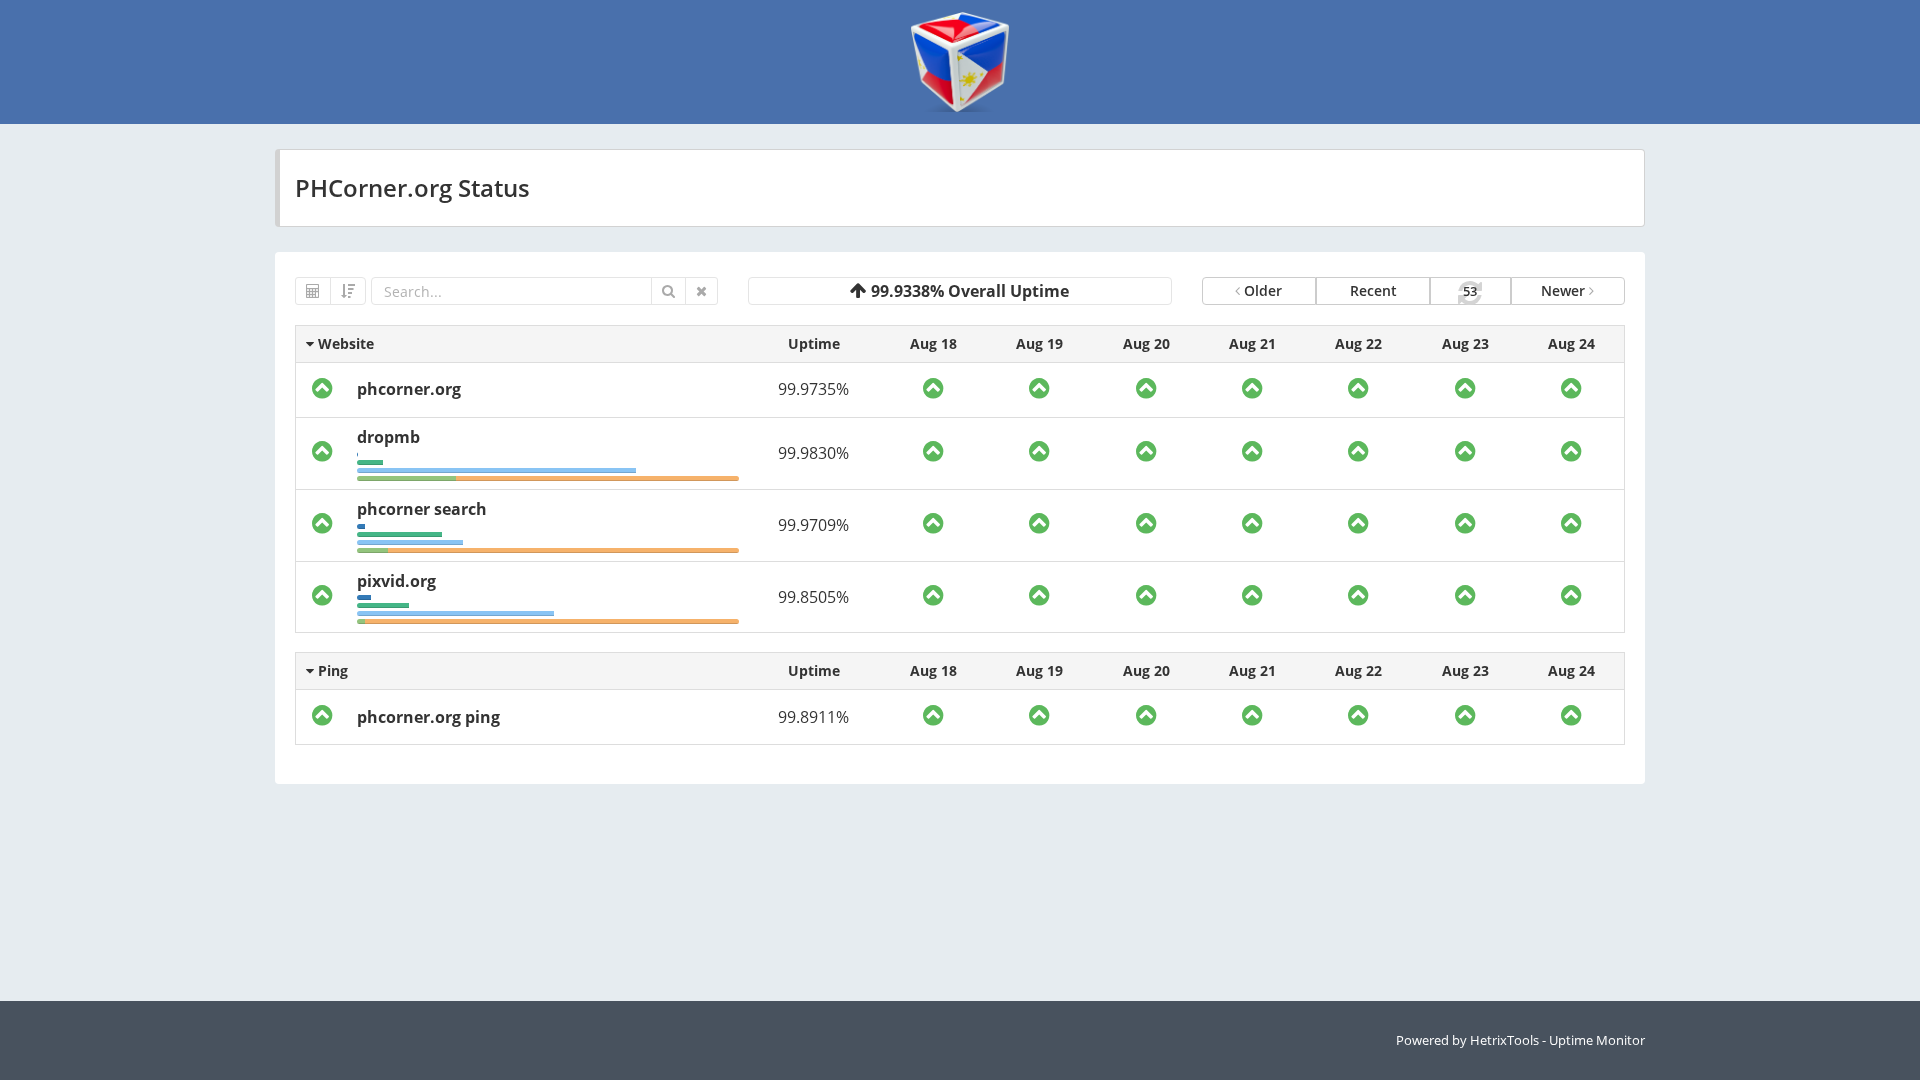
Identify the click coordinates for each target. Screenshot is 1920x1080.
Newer (1565, 290)
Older (1261, 290)
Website (344, 343)
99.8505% (813, 597)
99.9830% (813, 453)
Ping (331, 670)
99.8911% (813, 717)
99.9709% (813, 525)
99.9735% (813, 389)
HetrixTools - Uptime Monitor (1557, 1040)
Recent (1373, 290)
